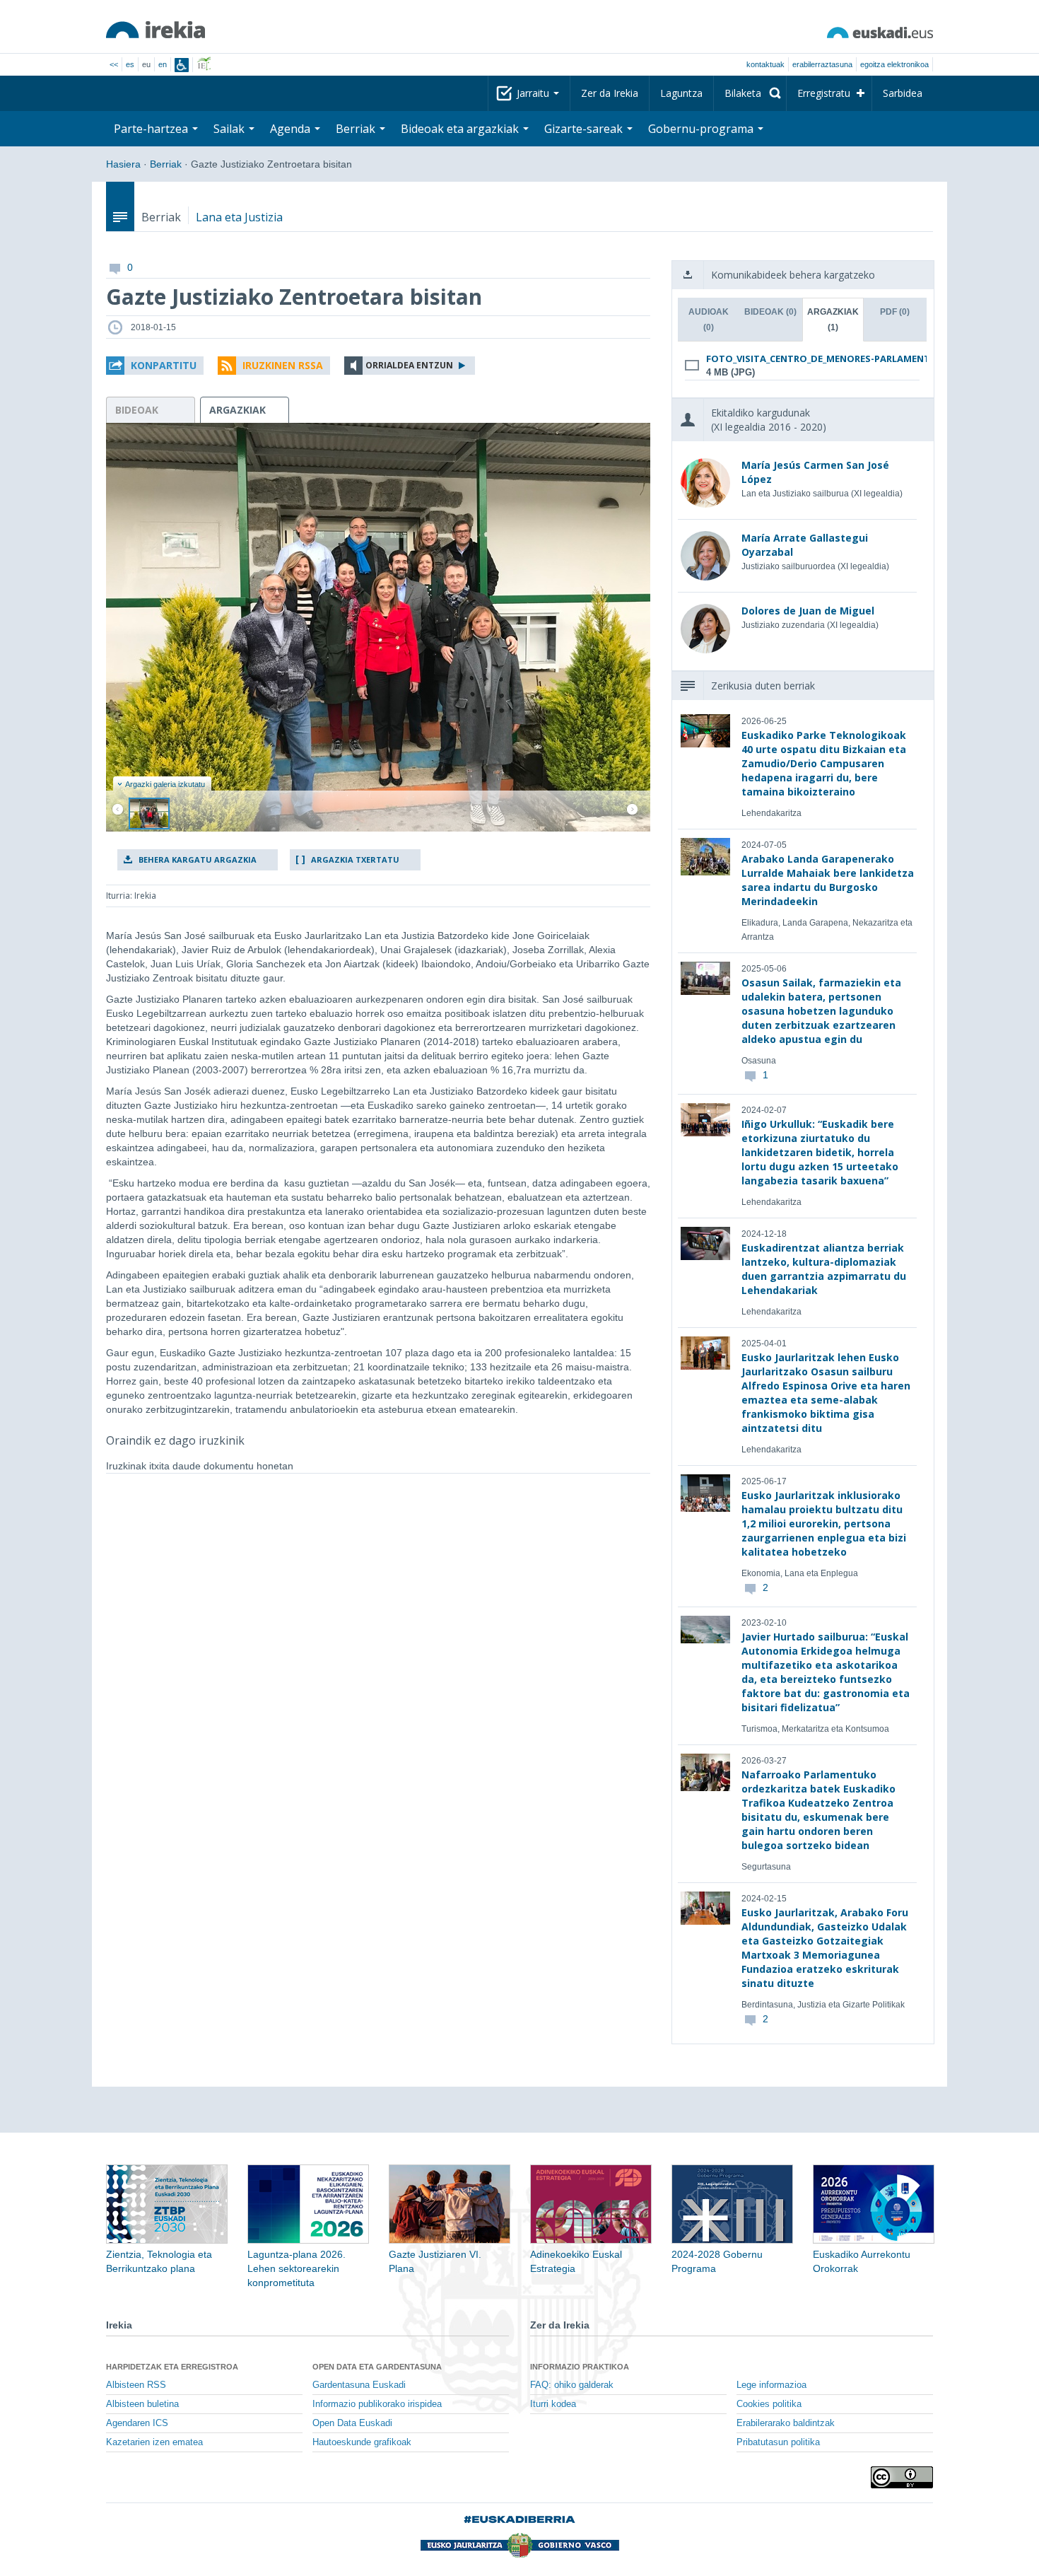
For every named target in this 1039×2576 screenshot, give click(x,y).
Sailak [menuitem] (230, 129)
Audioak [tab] (709, 320)
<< (114, 64)
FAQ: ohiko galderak (572, 2385)
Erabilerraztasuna (822, 64)
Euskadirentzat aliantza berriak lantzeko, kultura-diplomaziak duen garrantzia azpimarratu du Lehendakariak (824, 1269)
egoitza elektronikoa (894, 64)
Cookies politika (769, 2404)
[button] (155, 366)
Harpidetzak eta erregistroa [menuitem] (172, 2367)
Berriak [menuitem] (357, 129)
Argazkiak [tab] (833, 320)
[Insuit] (182, 65)
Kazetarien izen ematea (154, 2442)
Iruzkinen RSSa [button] (283, 365)
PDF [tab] (895, 312)
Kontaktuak (765, 64)
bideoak (137, 410)
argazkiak (237, 410)
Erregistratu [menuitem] (824, 93)
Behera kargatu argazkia (198, 859)
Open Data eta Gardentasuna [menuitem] (377, 2367)
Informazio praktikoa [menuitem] (580, 2367)
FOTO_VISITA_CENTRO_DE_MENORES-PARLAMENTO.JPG (800, 359)
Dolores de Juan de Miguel (808, 611)
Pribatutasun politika (778, 2442)
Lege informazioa (771, 2385)
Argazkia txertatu (355, 859)
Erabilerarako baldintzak (786, 2423)
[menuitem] (750, 93)
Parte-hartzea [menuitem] (152, 129)
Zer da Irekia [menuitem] (610, 93)
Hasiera (123, 164)
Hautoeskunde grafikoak (362, 2442)
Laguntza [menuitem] (681, 93)
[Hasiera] (155, 30)
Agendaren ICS (137, 2423)
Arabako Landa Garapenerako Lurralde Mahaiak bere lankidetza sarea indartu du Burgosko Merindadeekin (828, 880)
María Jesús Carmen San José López (815, 472)
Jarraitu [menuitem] (534, 93)
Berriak (166, 164)
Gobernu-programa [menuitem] (702, 129)
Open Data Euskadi (352, 2423)
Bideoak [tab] (770, 312)
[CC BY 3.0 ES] (902, 2477)
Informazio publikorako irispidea (377, 2404)
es (130, 64)
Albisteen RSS (136, 2385)
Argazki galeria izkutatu (165, 784)
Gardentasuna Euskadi (359, 2385)
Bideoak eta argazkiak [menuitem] (461, 129)
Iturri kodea (553, 2404)
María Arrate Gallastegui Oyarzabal (805, 545)
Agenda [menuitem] (292, 129)
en (163, 64)
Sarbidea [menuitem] (903, 93)
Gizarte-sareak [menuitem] (585, 129)
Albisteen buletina (142, 2404)
